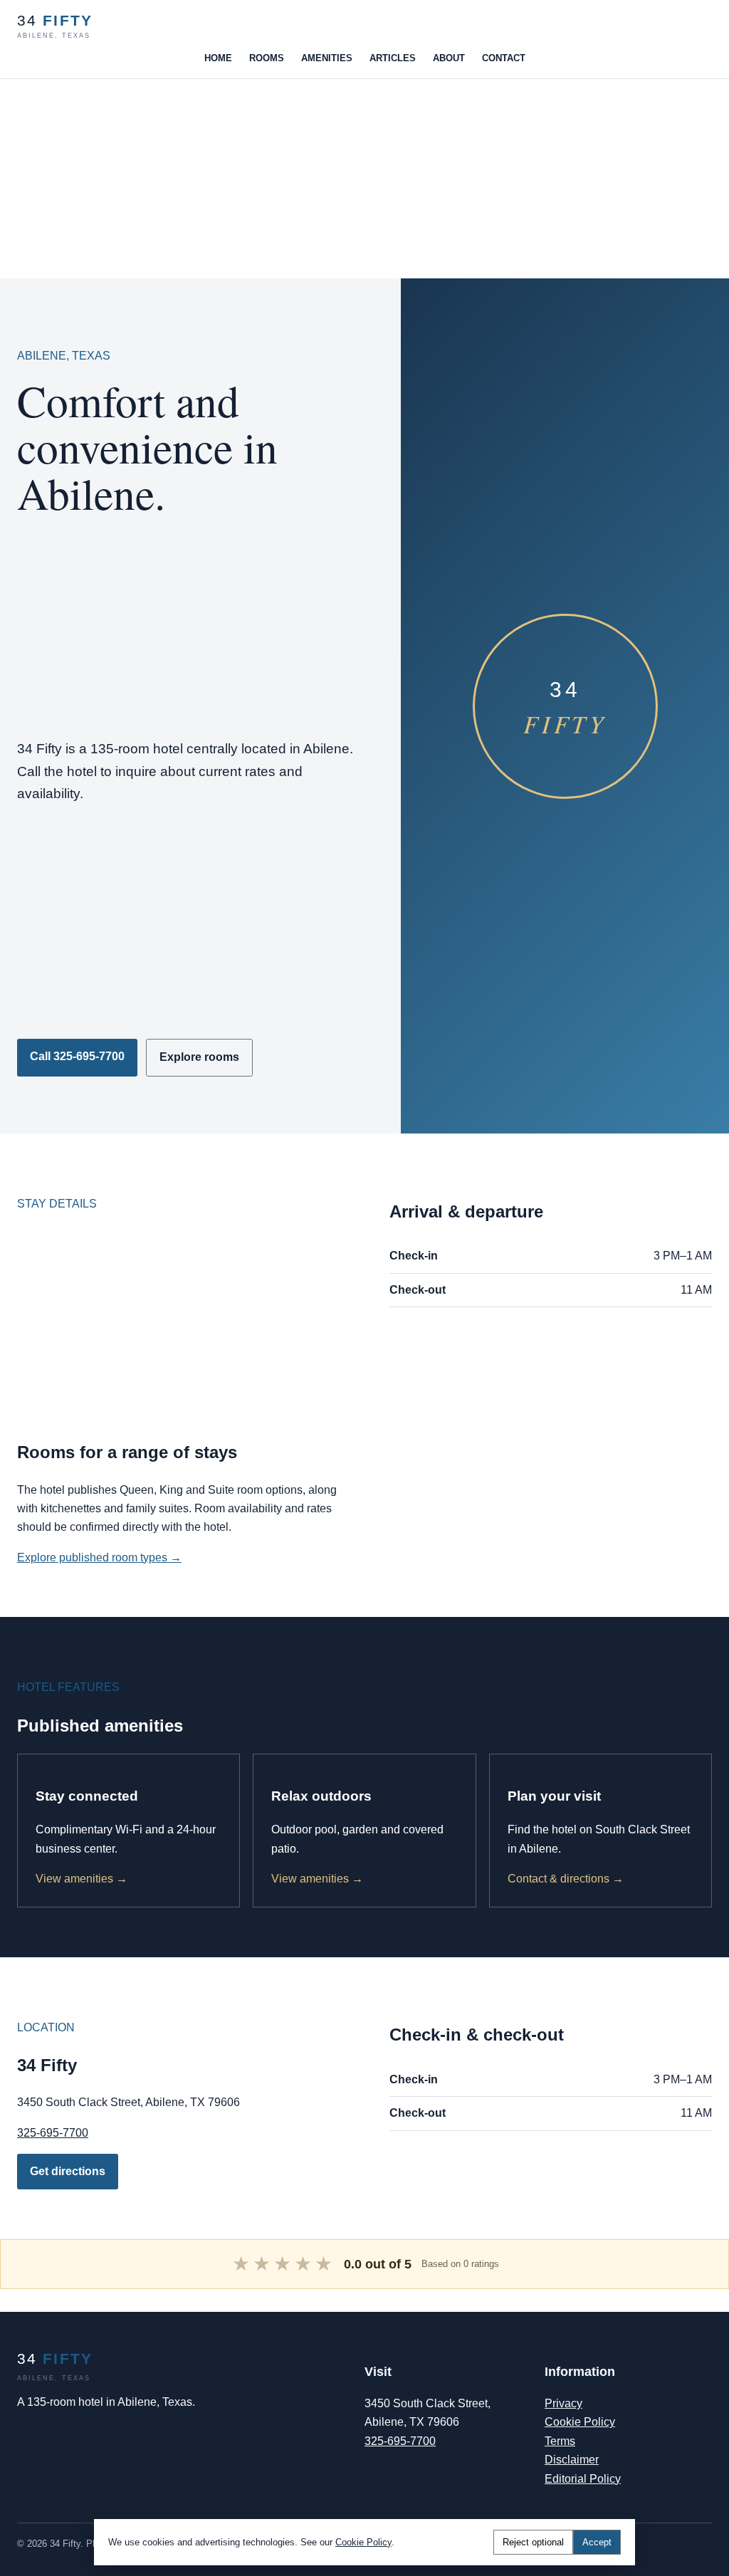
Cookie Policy (580, 2422)
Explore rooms (199, 1057)
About (449, 58)
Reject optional (533, 2542)
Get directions (68, 2171)
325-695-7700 (53, 2133)
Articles (393, 58)
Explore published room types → (99, 1557)
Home (218, 58)
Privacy (563, 2403)
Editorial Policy (583, 2479)
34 (55, 26)
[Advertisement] (364, 179)
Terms (560, 2441)
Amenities (327, 58)
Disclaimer (572, 2460)
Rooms (267, 58)
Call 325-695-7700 (77, 1056)
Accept (597, 2542)
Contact (504, 58)
